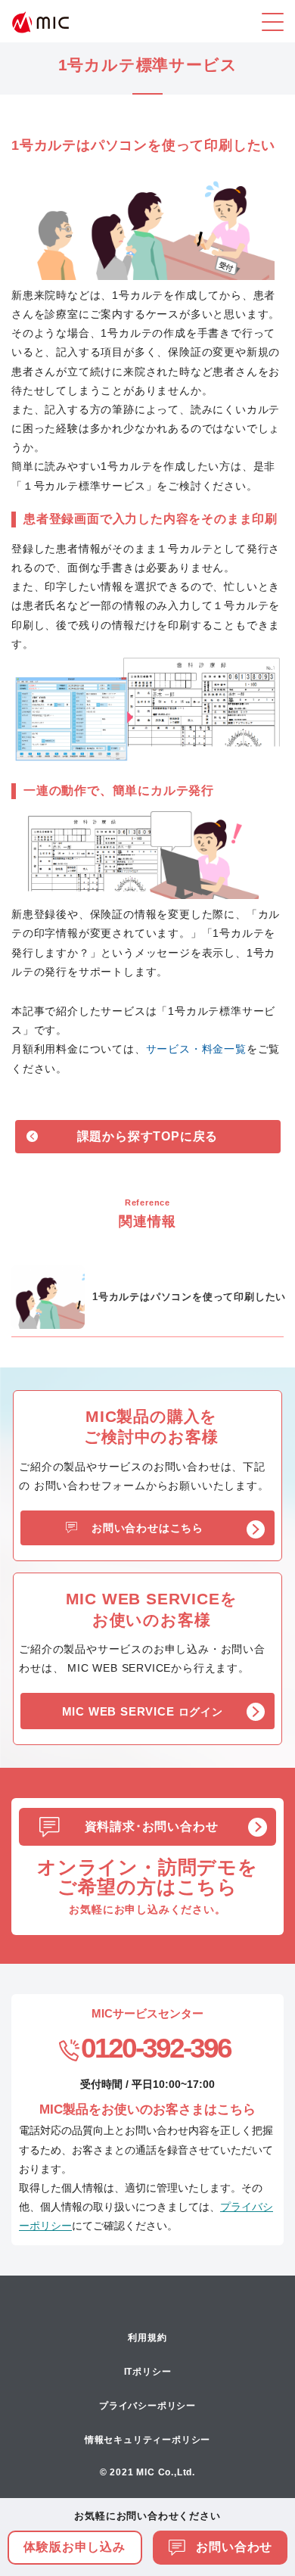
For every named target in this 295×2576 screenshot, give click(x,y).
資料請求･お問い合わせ (152, 1826)
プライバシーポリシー (147, 2406)
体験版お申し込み (74, 2547)
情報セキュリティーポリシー (147, 2440)
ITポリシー (148, 2372)
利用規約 (147, 2338)
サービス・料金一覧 (196, 1049)
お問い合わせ (233, 2547)
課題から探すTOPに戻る (148, 1136)
